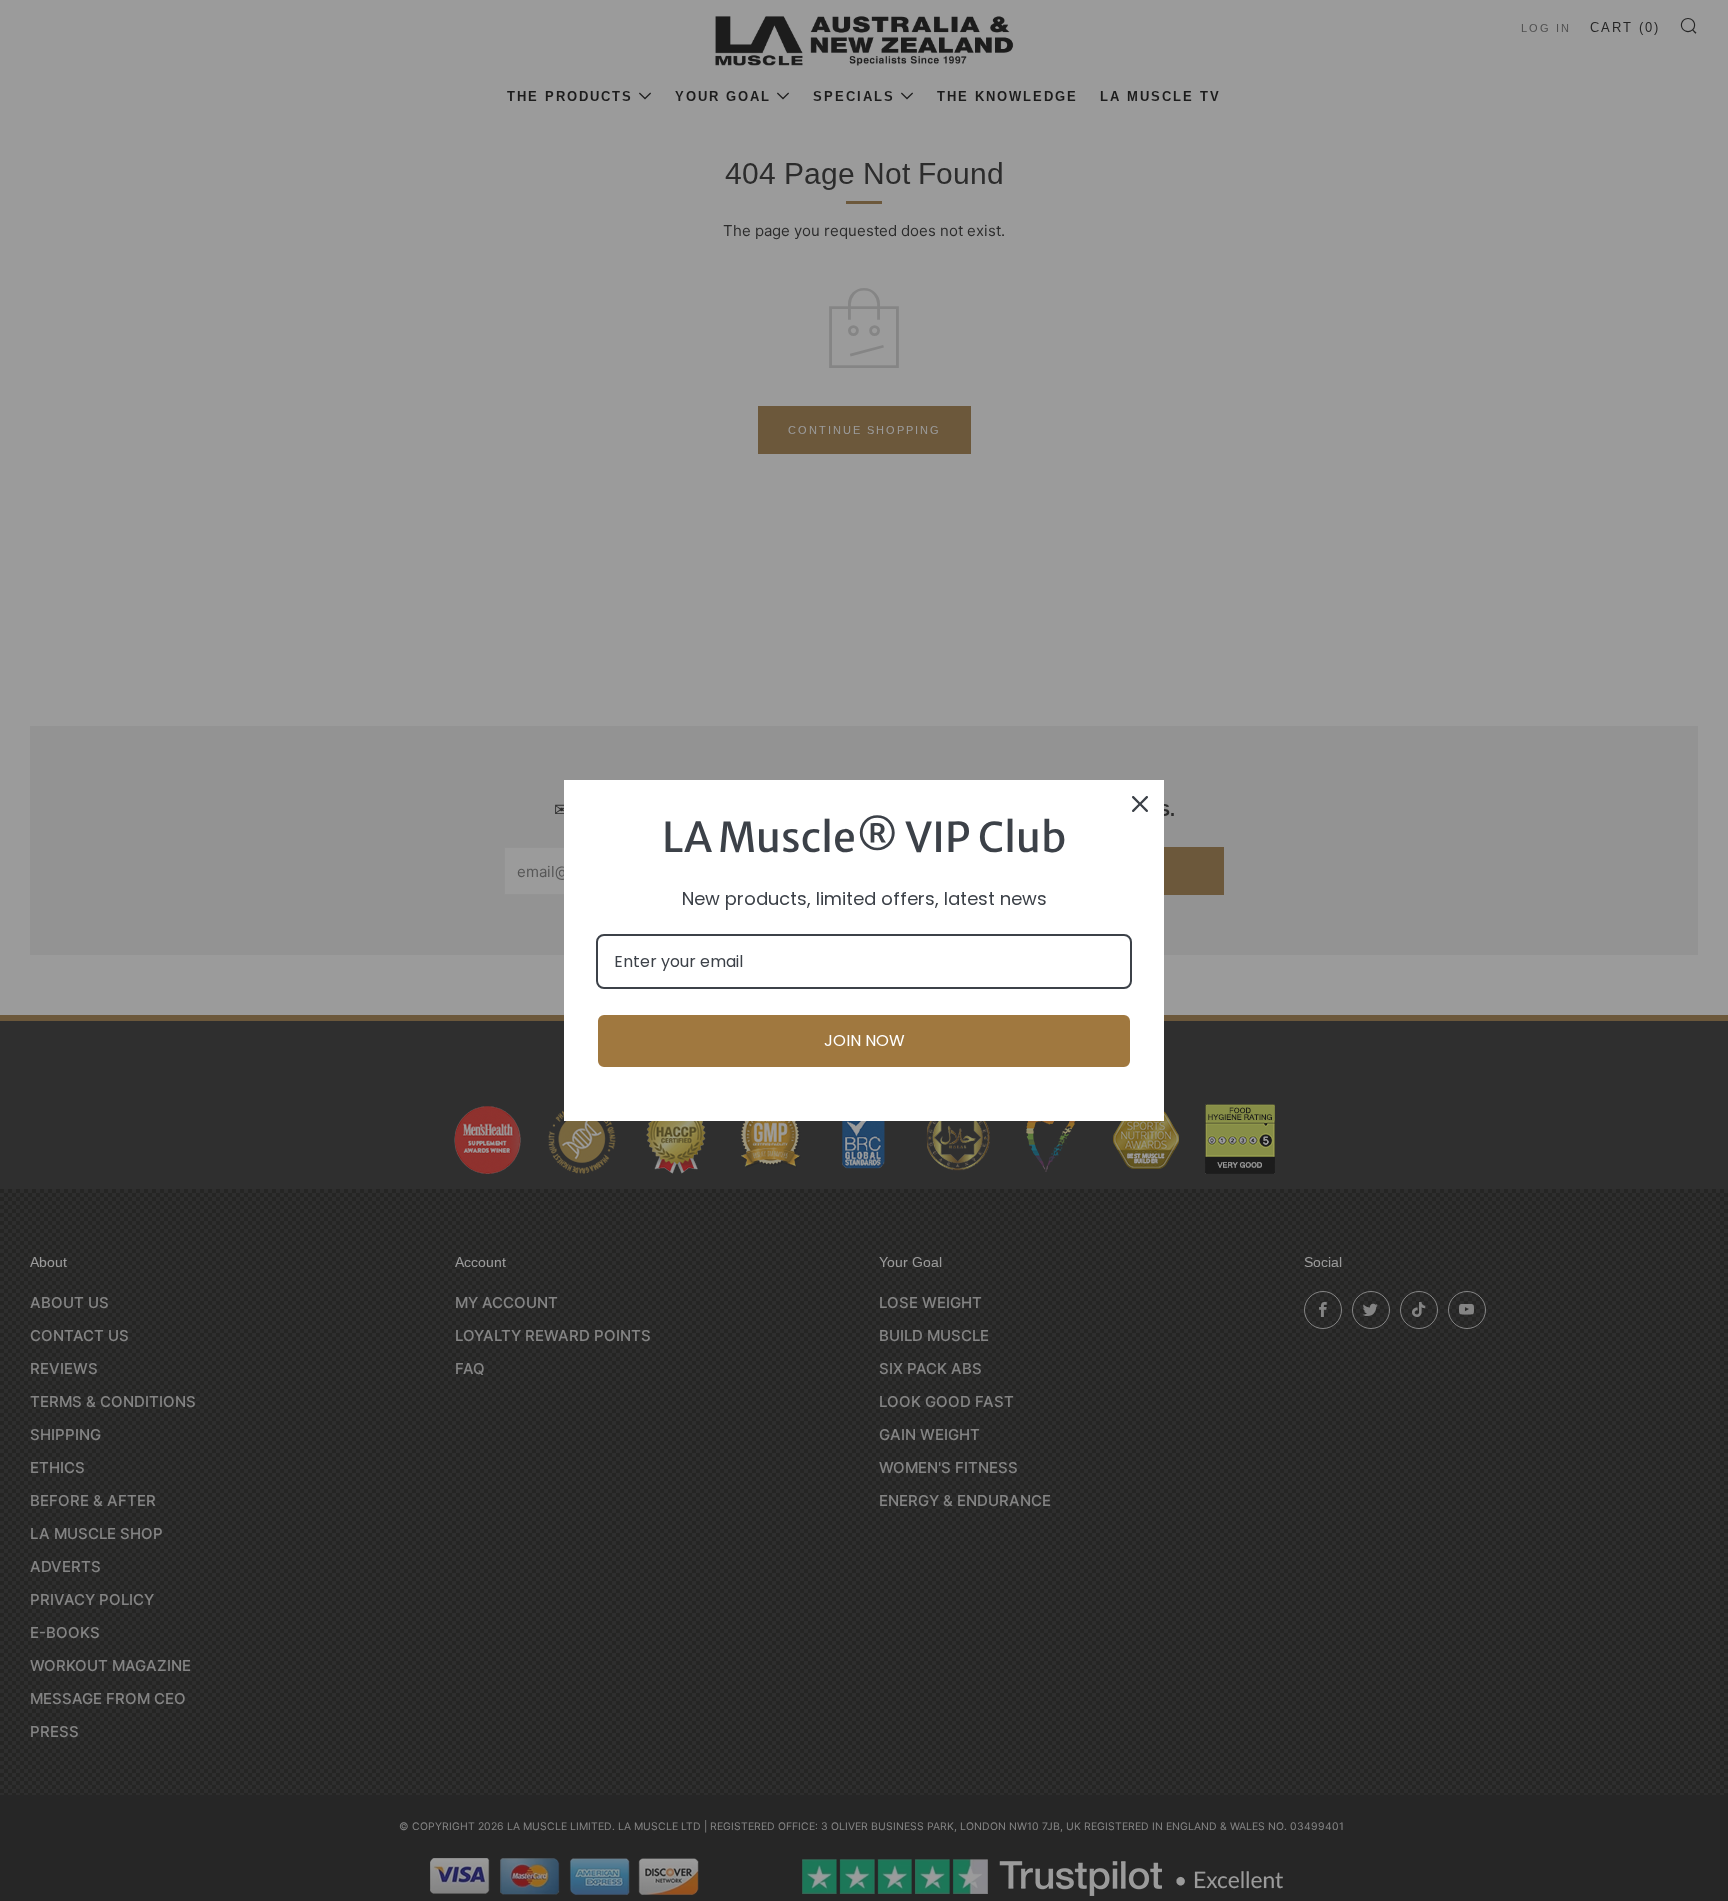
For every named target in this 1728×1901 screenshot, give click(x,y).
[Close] (1140, 804)
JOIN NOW (864, 1040)
